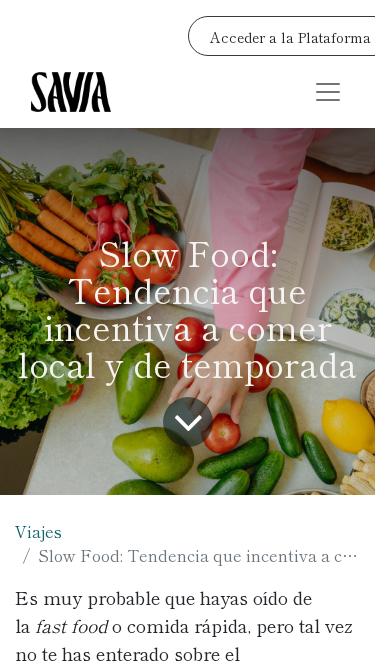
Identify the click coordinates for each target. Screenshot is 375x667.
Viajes (38, 531)
